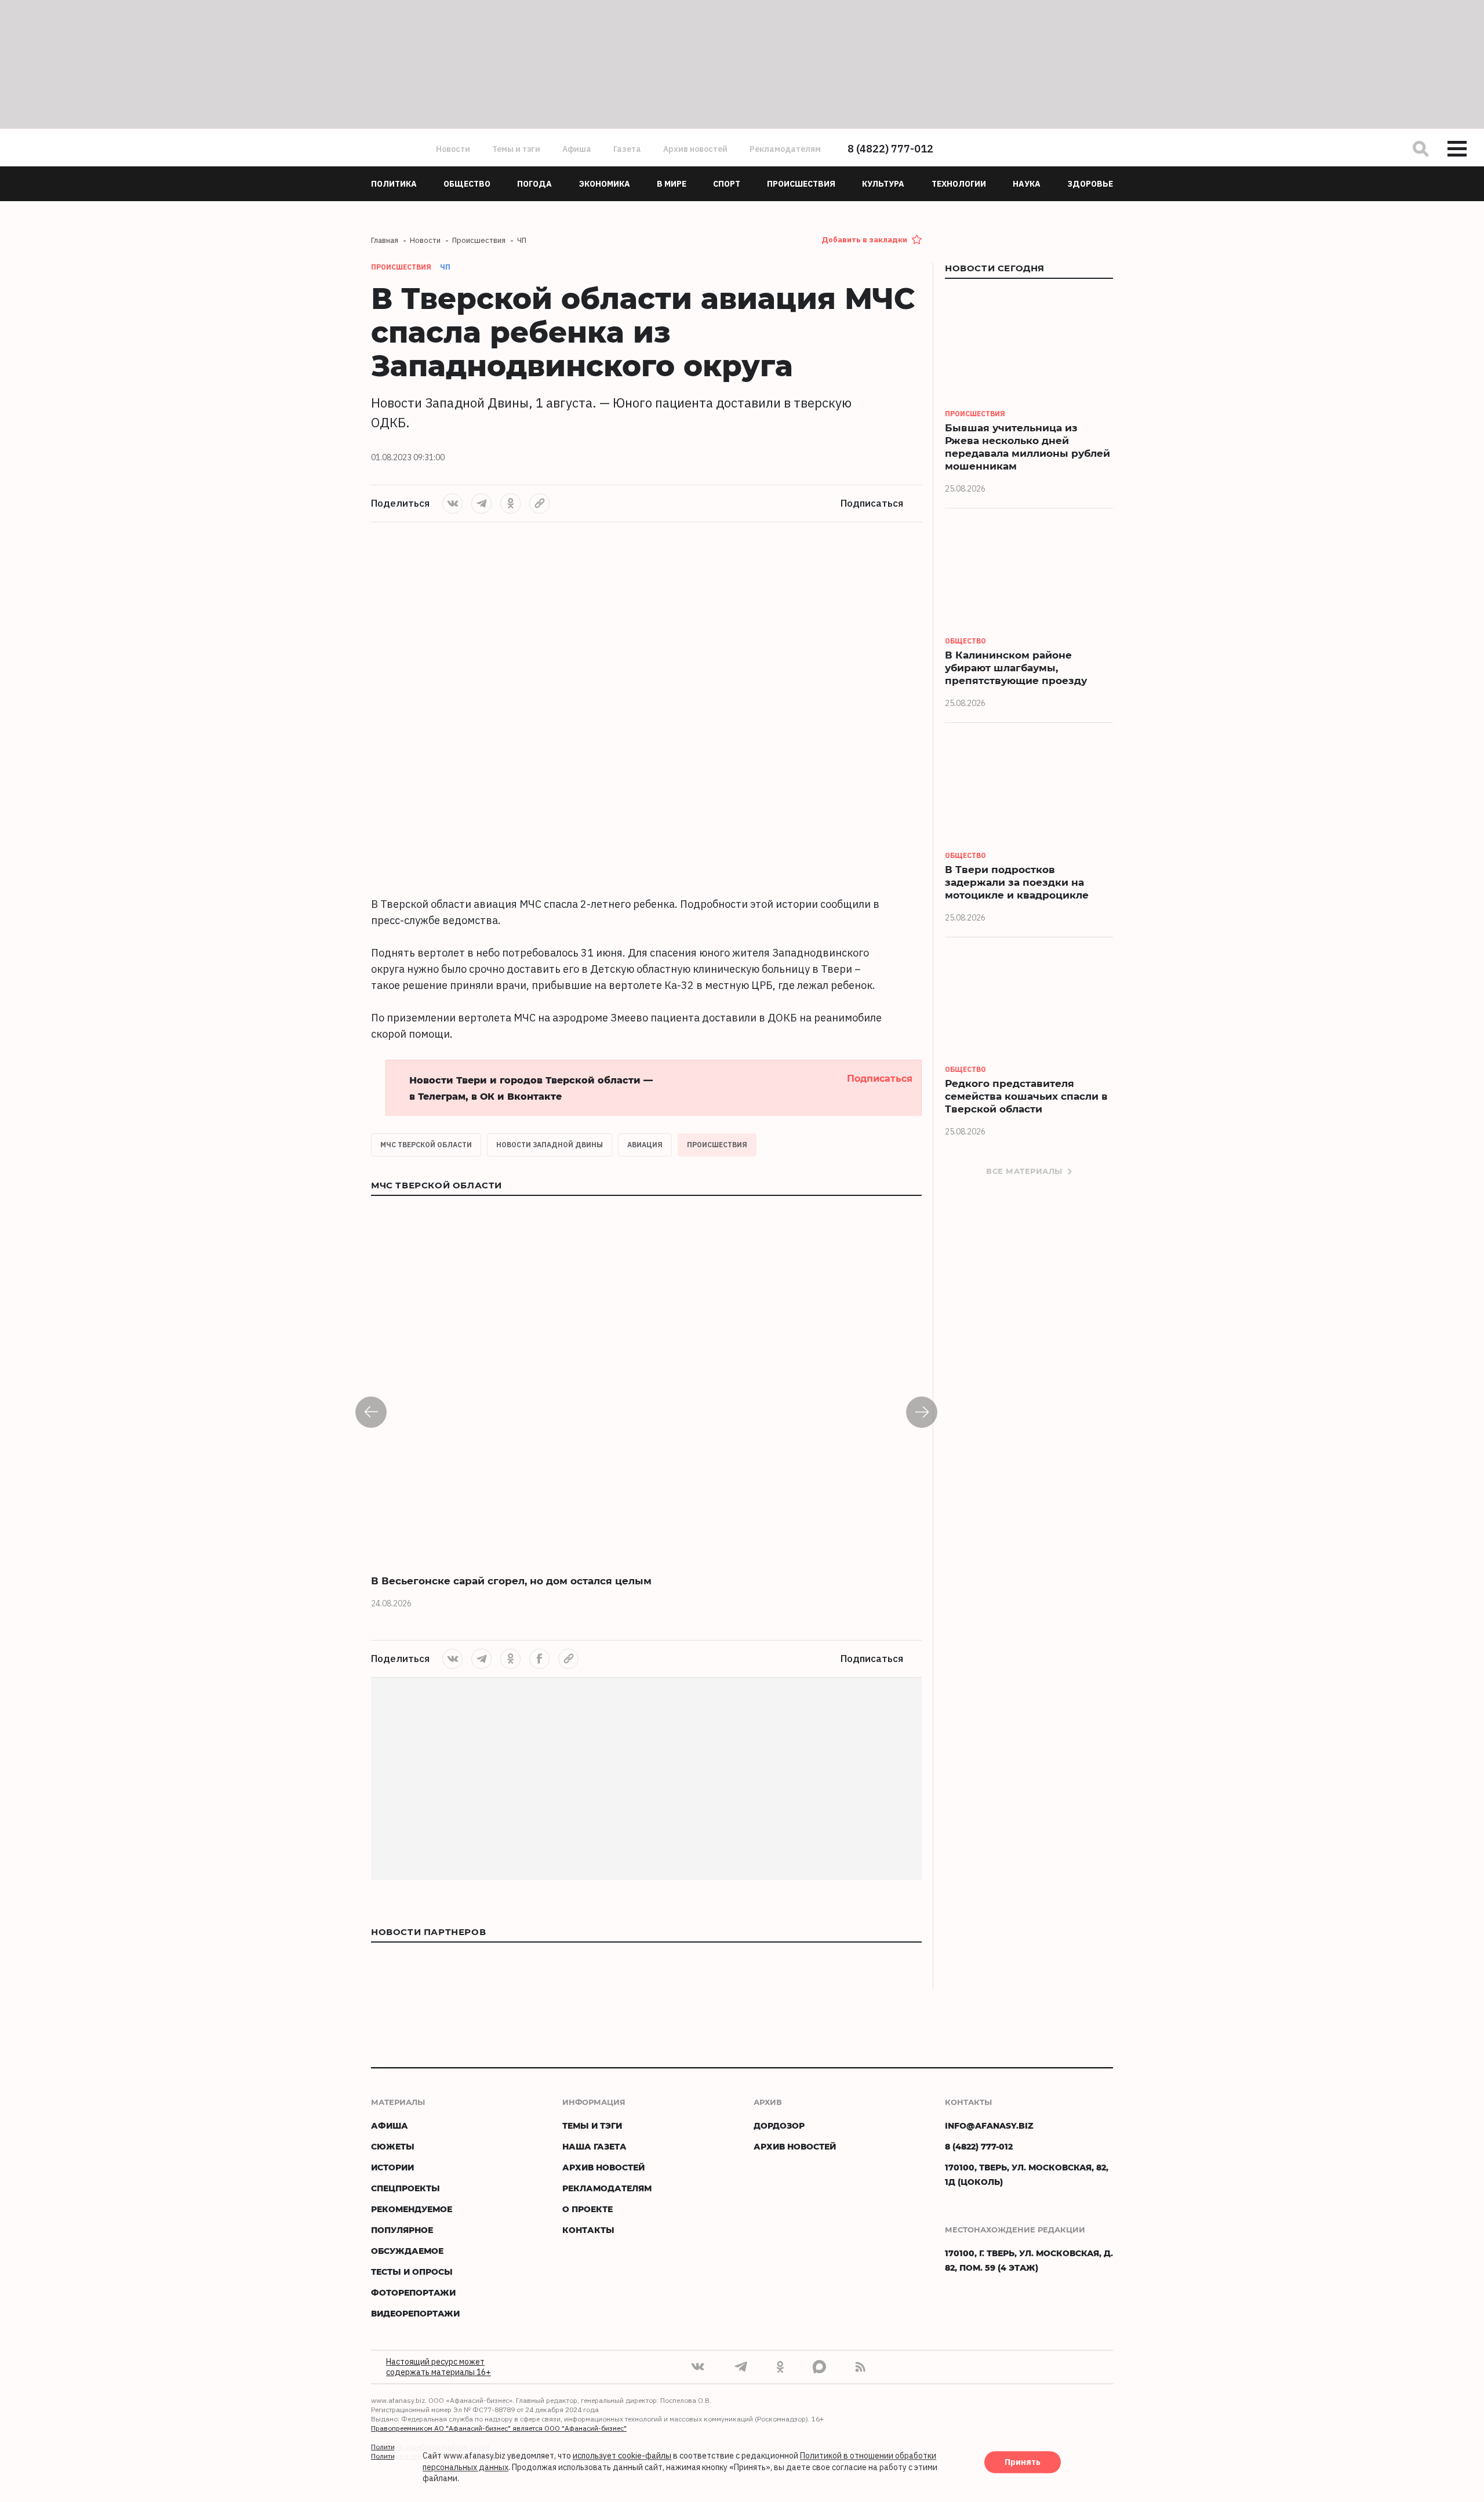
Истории (392, 2167)
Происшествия (717, 1145)
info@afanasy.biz (989, 2125)
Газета (627, 149)
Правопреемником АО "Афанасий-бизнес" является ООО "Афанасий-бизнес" (499, 2428)
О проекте (588, 2209)
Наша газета (594, 2146)
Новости (453, 149)
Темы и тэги (516, 149)
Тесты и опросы (412, 2272)
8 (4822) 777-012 (890, 149)
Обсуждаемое (407, 2251)
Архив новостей (695, 149)
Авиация (645, 1145)
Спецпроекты (405, 2188)
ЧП (445, 267)
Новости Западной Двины (550, 1145)
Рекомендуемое (412, 2209)
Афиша (577, 149)
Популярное (402, 2230)
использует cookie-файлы (622, 2456)
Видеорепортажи (415, 2313)
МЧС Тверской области (426, 1145)
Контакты (588, 2230)
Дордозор (779, 2125)
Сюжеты (393, 2146)
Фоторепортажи (413, 2292)
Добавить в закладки (864, 240)
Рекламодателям (785, 149)
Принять (1023, 2463)
